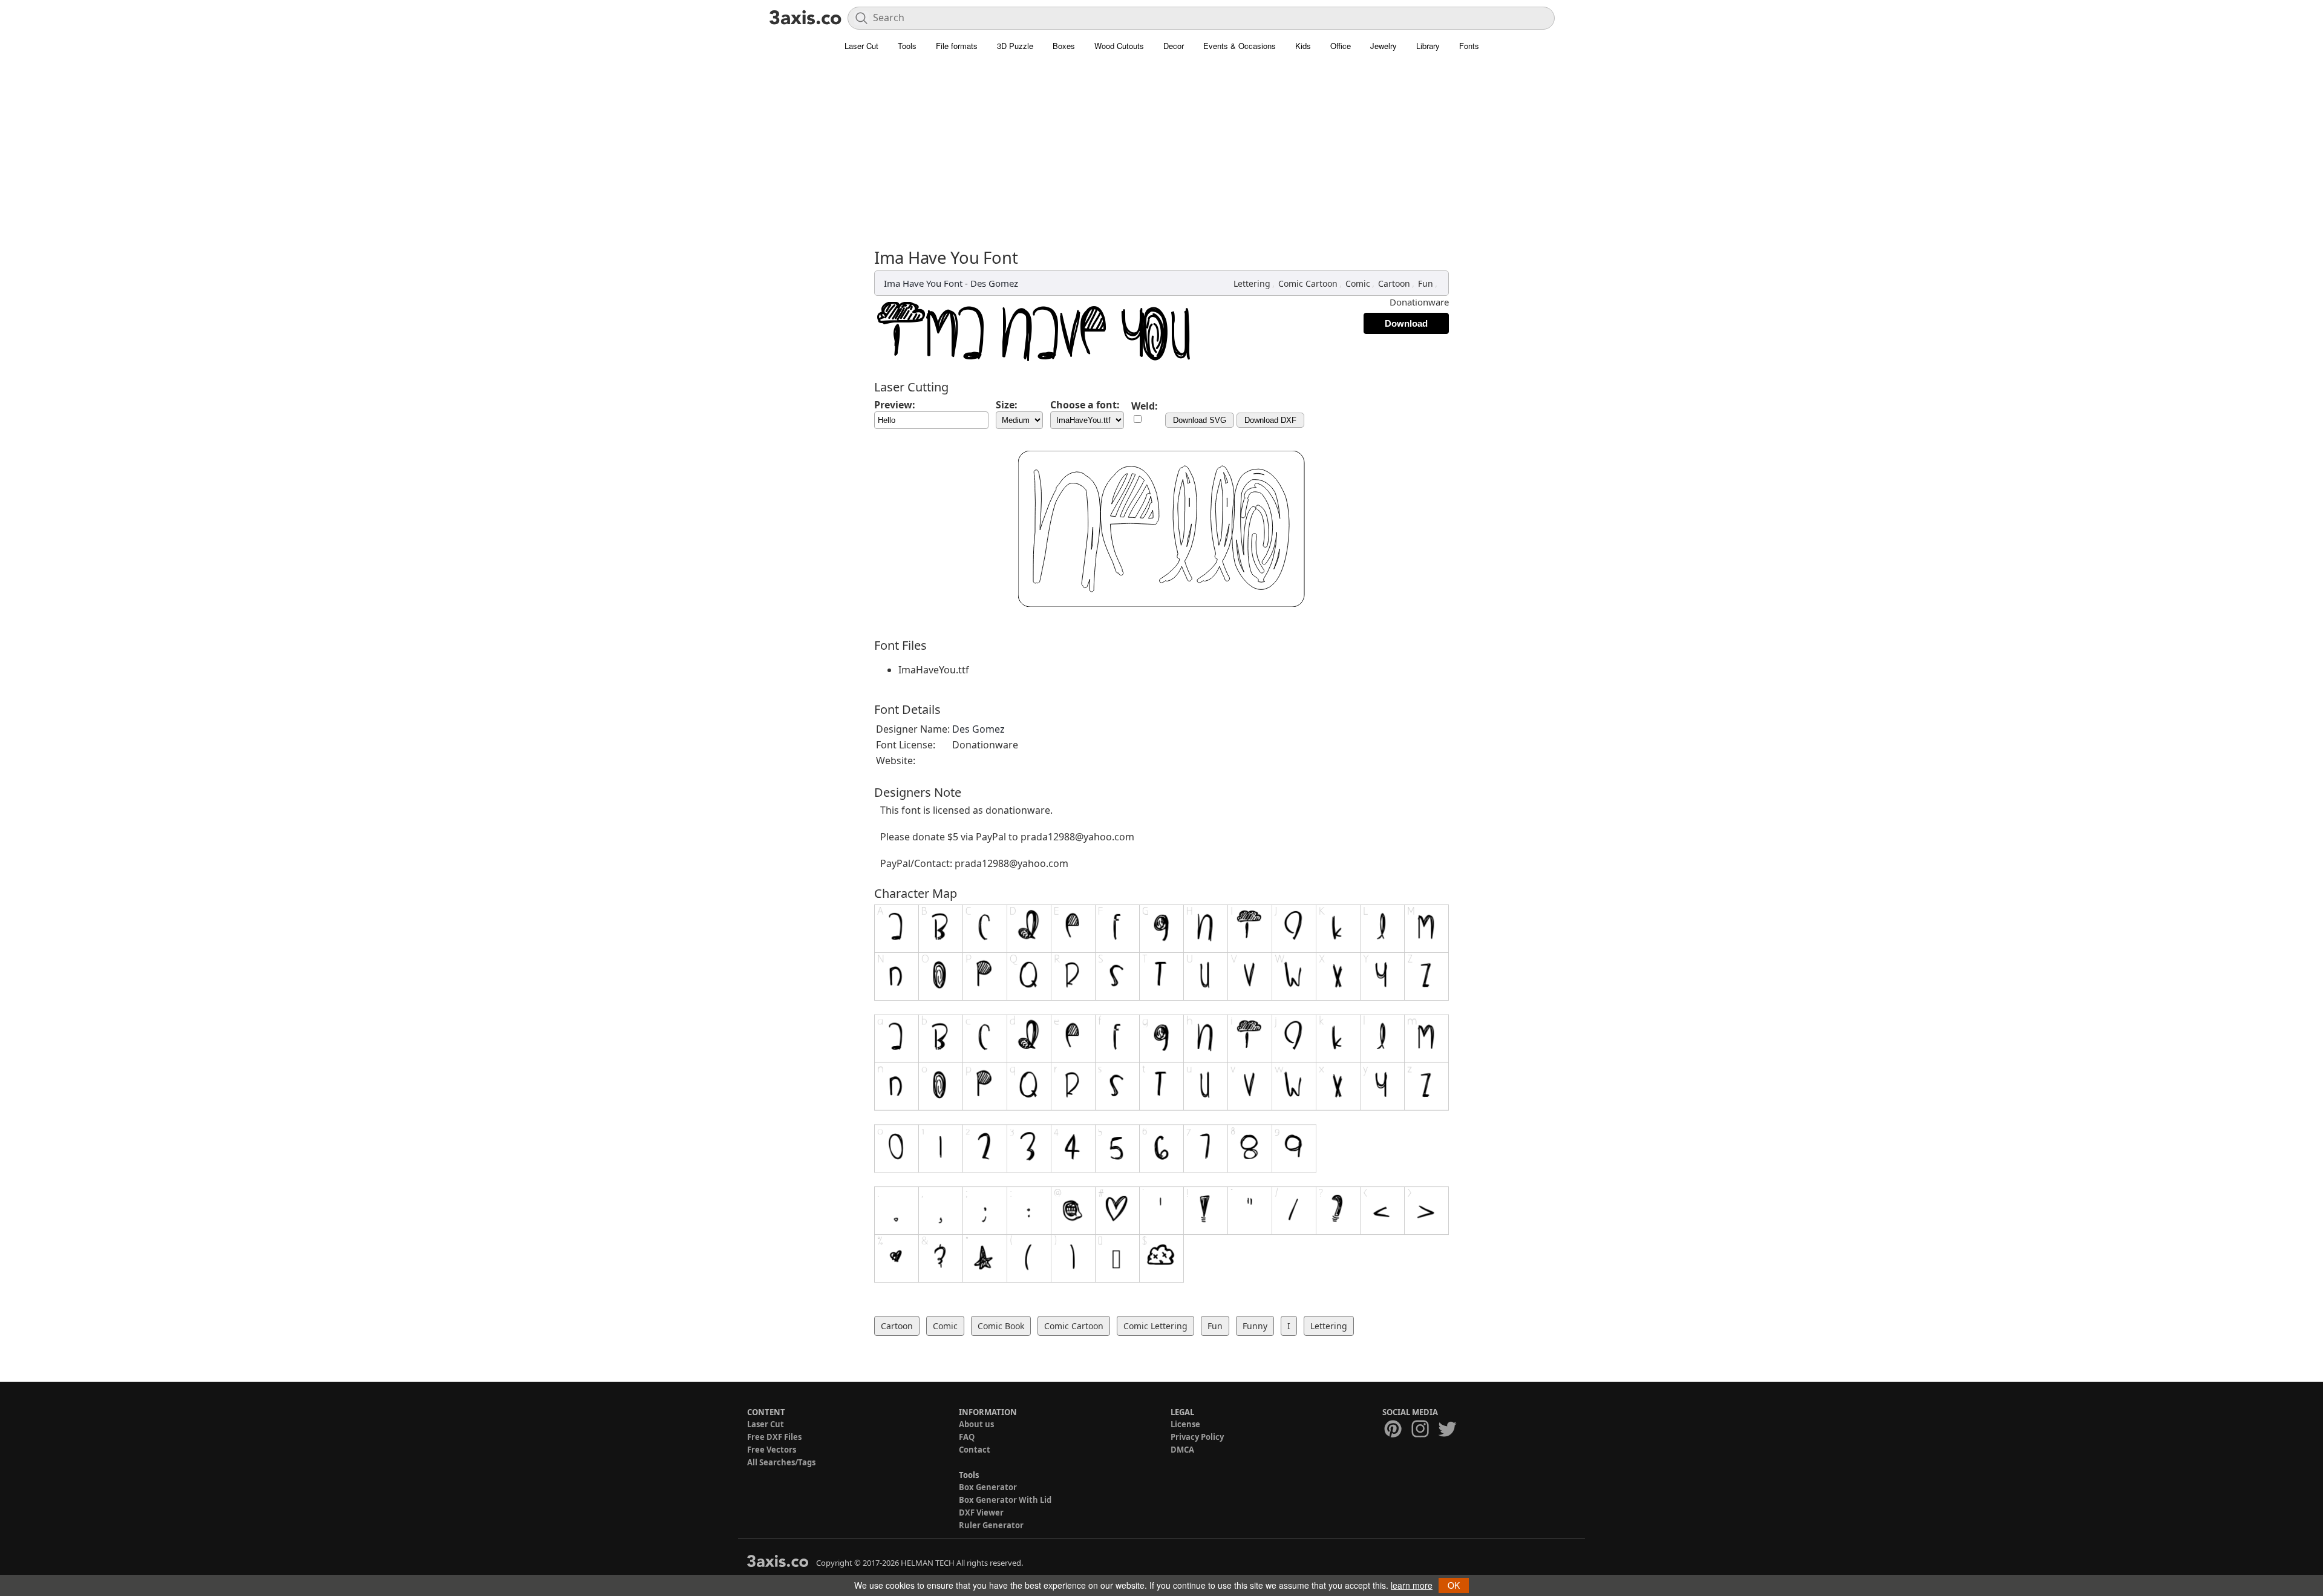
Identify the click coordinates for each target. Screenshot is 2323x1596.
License (1185, 1424)
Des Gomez (994, 283)
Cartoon (1394, 283)
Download (1406, 323)
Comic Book (1001, 1326)
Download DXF (1270, 420)
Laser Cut (861, 46)
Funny (1255, 1326)
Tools (907, 46)
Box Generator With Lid (1005, 1500)
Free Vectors (772, 1450)
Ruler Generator (991, 1525)
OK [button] (1454, 1585)
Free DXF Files (774, 1437)
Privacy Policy (1197, 1437)
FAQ (967, 1437)
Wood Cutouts (1119, 46)
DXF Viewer (981, 1513)
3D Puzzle (1015, 46)
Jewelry (1384, 46)
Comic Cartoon (1308, 283)
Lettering (1252, 283)
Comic (1358, 283)
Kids (1303, 46)
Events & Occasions (1240, 46)
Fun (1426, 283)
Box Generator (988, 1487)
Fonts (1469, 46)
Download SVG (1200, 420)
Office (1341, 46)
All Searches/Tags (781, 1462)
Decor (1174, 46)
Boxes (1064, 46)
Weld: (1145, 406)
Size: (1007, 405)
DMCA (1182, 1450)
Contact (975, 1450)
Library (1428, 46)
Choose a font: (1085, 405)
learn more (1412, 1585)
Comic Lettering (1155, 1326)
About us (976, 1424)
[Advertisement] (1161, 157)
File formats (957, 46)
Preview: (895, 405)
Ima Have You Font (923, 283)
